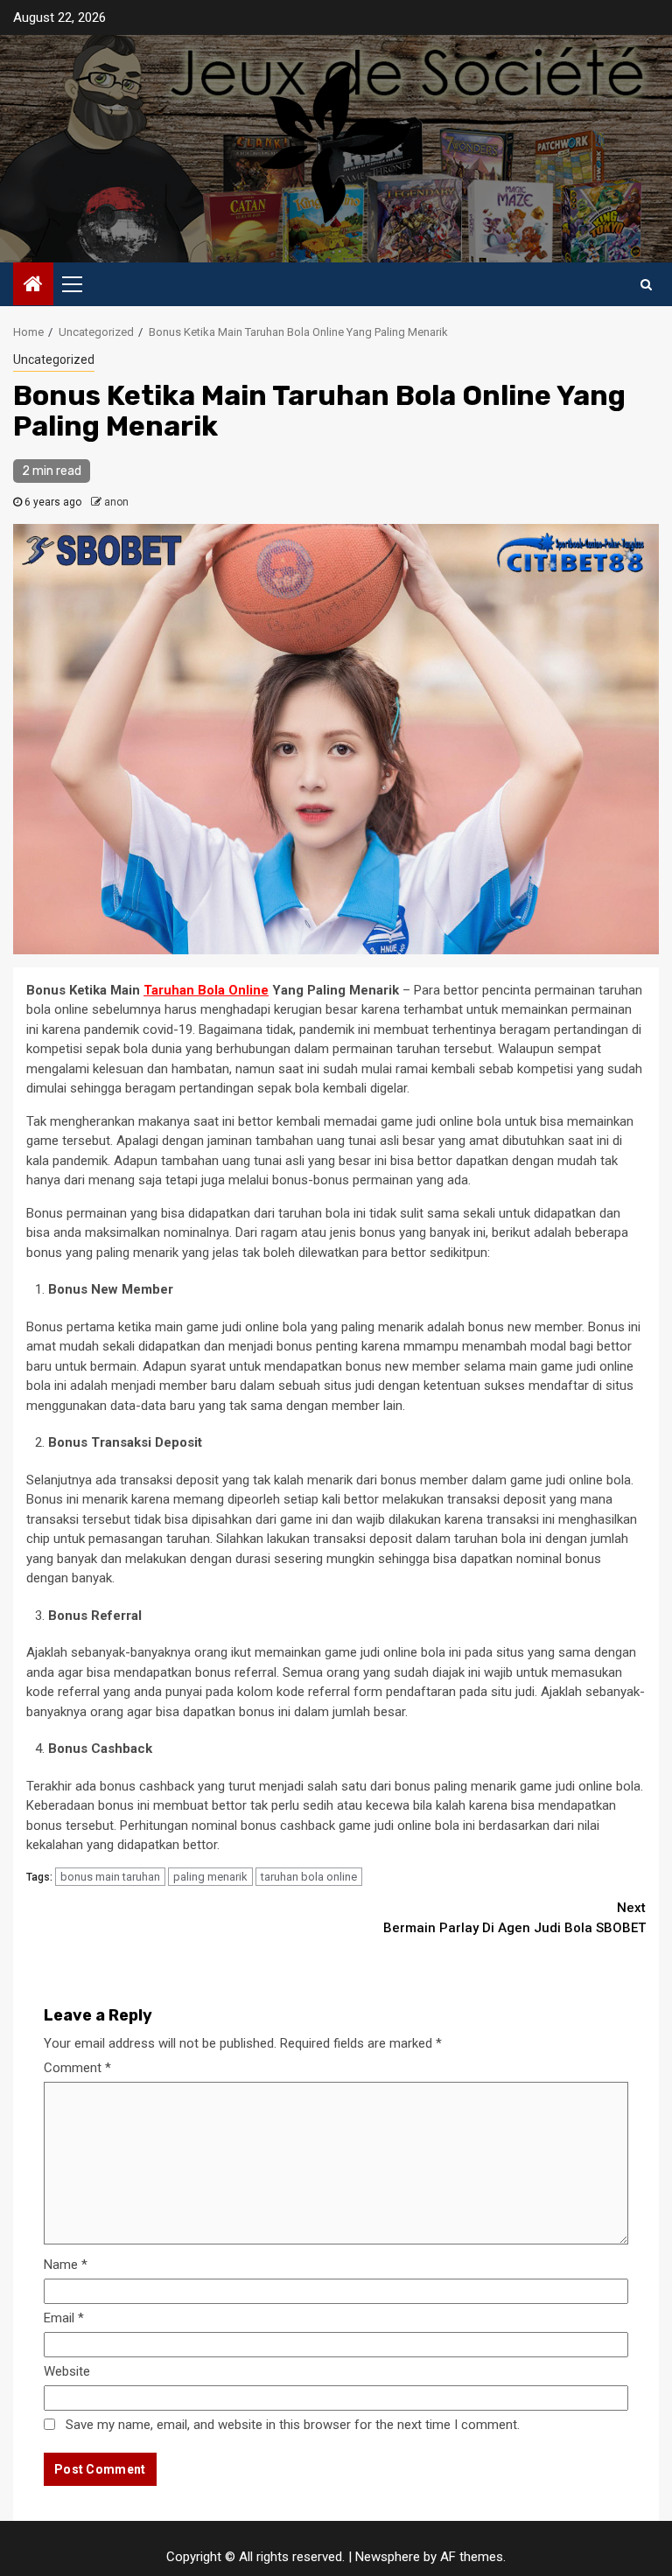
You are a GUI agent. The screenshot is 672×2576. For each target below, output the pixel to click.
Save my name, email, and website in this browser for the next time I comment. (293, 2425)
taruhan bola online (309, 1877)
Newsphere (388, 2557)
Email (64, 2318)
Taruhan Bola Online (206, 990)
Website (67, 2371)
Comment (77, 2068)
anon (116, 502)
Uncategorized (54, 360)
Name (66, 2265)
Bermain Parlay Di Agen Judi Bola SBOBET (514, 1918)
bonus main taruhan (110, 1877)
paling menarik (210, 1877)
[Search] (646, 284)
